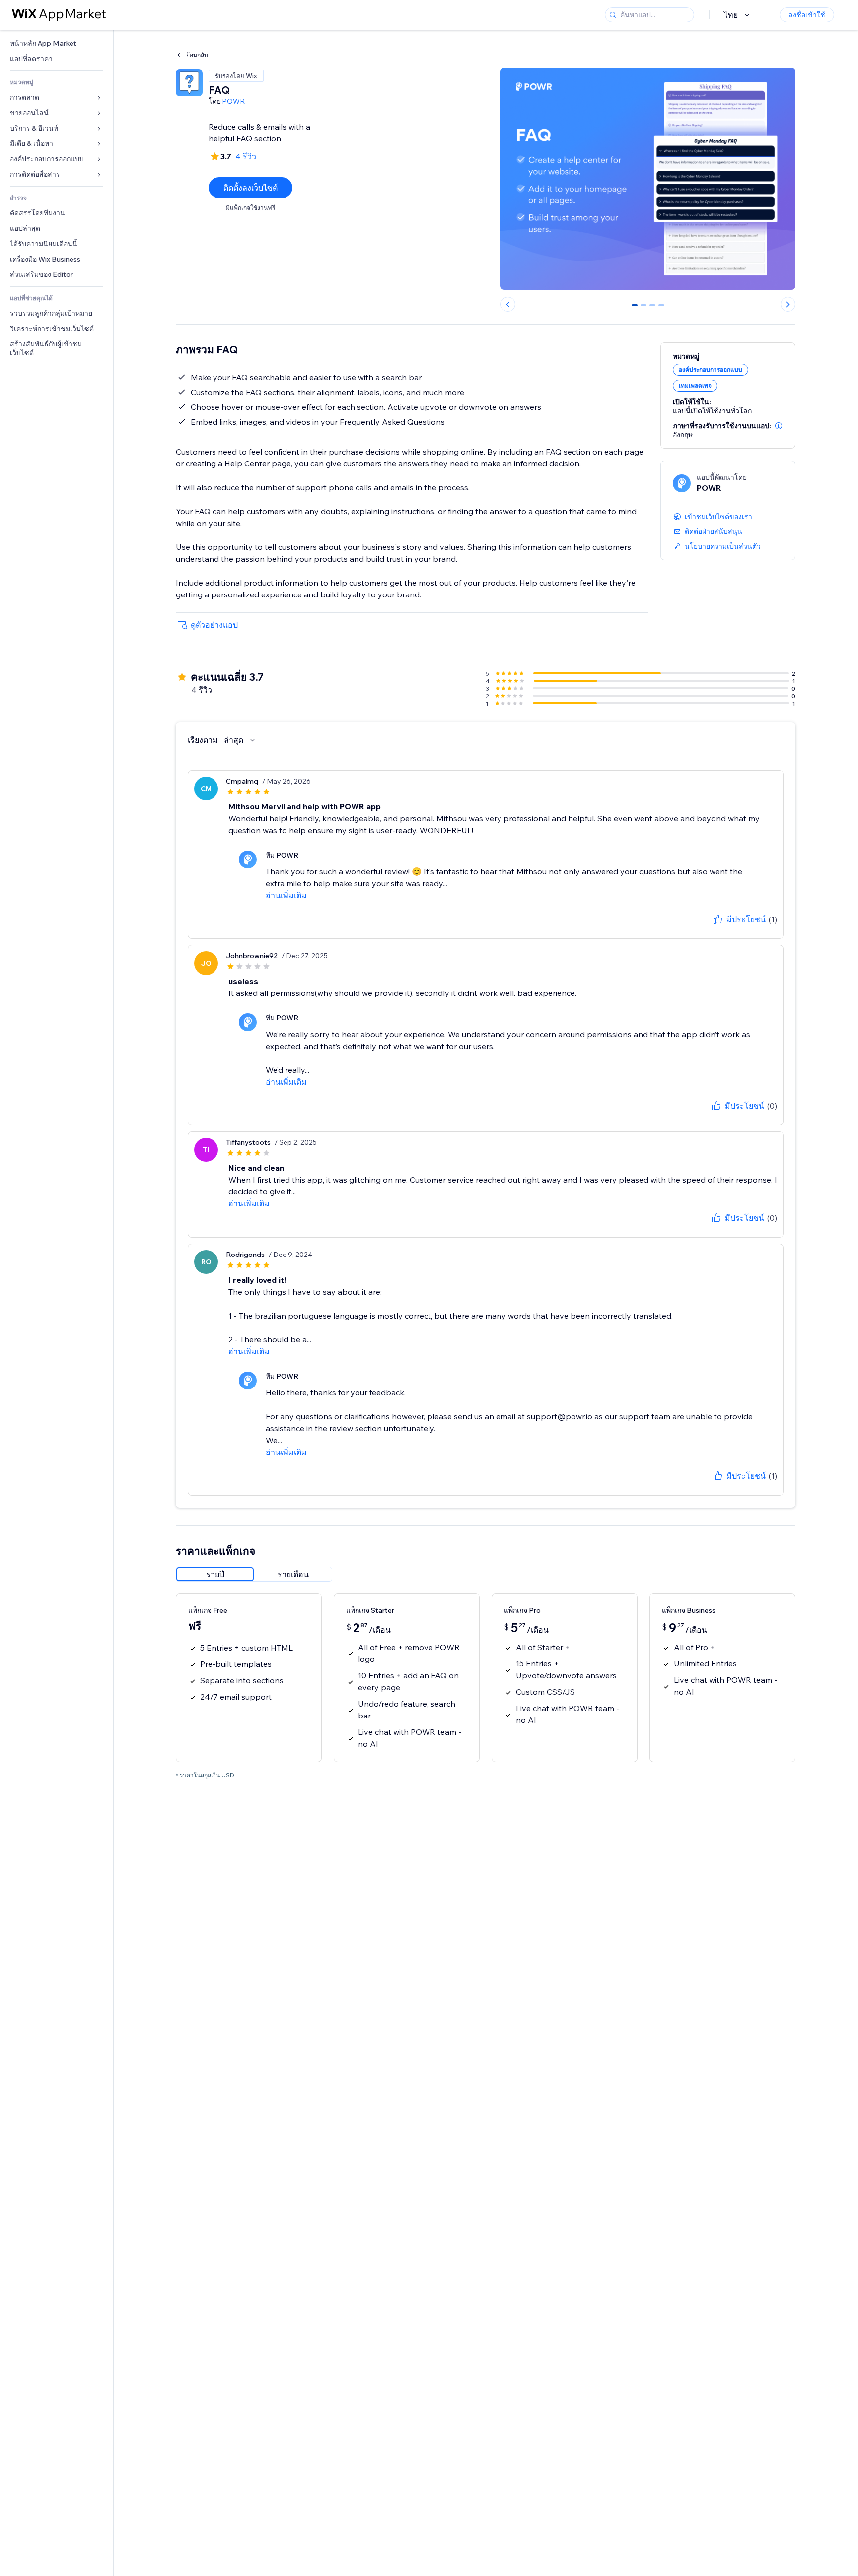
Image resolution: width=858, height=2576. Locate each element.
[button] (779, 426)
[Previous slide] (508, 304)
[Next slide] (788, 304)
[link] (57, 43)
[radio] (215, 1574)
